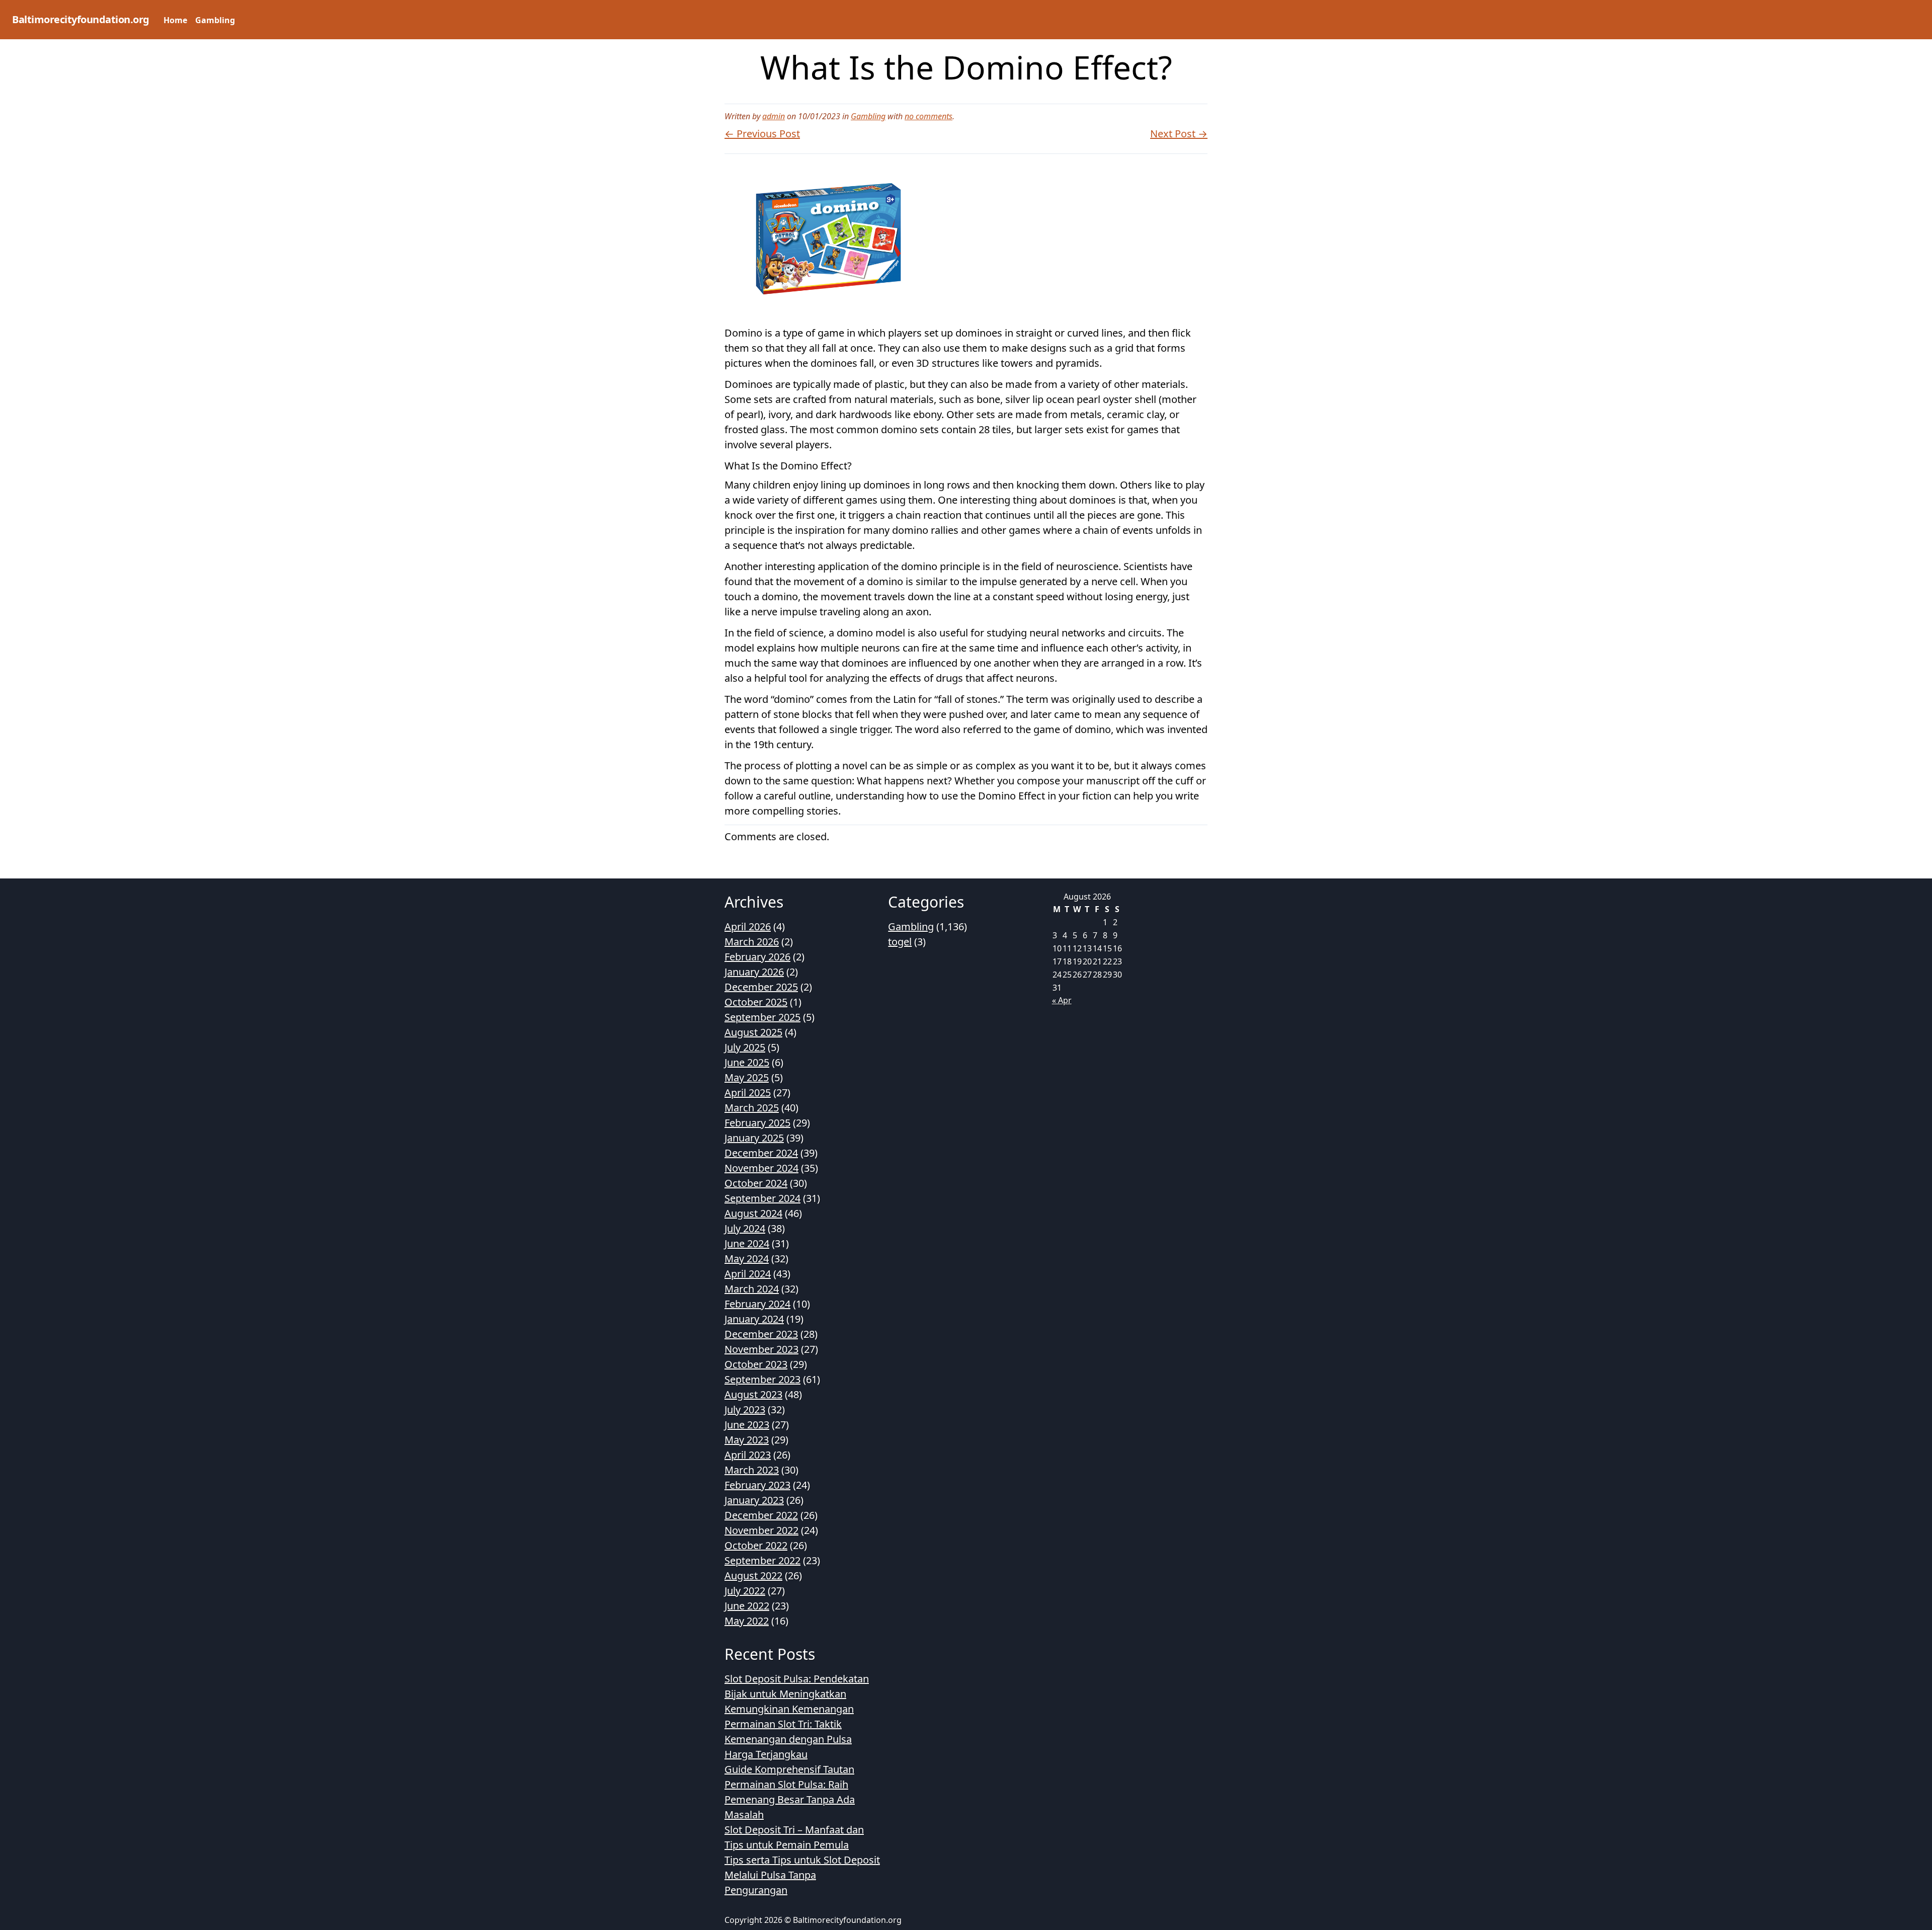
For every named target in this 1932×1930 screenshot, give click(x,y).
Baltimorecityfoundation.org (81, 19)
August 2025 (753, 1032)
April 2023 (748, 1455)
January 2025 (754, 1138)
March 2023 (752, 1470)
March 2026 (752, 942)
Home (175, 20)
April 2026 (748, 927)
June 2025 (747, 1062)
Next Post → (1179, 134)
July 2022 (745, 1591)
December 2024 (761, 1153)
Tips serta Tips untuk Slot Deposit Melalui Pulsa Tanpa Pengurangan (802, 1875)
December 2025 (761, 987)
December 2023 (761, 1334)
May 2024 (747, 1259)
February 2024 (757, 1304)
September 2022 (762, 1560)
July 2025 (745, 1047)
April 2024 (748, 1274)
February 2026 (757, 957)
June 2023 (747, 1425)
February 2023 (757, 1485)
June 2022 (747, 1606)
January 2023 (754, 1500)
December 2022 (761, 1515)
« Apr (1062, 1000)
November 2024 (761, 1168)
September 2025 (762, 1017)
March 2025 (752, 1108)
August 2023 (753, 1394)
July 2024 (745, 1228)
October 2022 (756, 1545)
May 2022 (747, 1621)
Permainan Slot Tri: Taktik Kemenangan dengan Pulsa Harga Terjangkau (788, 1739)
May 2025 (747, 1077)
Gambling (215, 20)
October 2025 (756, 1002)
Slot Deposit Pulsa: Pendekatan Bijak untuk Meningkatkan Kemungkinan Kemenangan (797, 1694)
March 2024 (752, 1289)
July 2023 (745, 1410)
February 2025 (757, 1123)
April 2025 (748, 1093)
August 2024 (753, 1213)
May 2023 (747, 1440)
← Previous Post (762, 134)
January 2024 (754, 1319)
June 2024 (747, 1243)
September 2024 (762, 1198)
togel (900, 942)
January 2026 (754, 972)
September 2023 (762, 1379)
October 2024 (756, 1183)
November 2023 (761, 1349)
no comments (929, 116)
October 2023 (756, 1364)
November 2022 (761, 1530)
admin (774, 116)
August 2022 (753, 1576)
